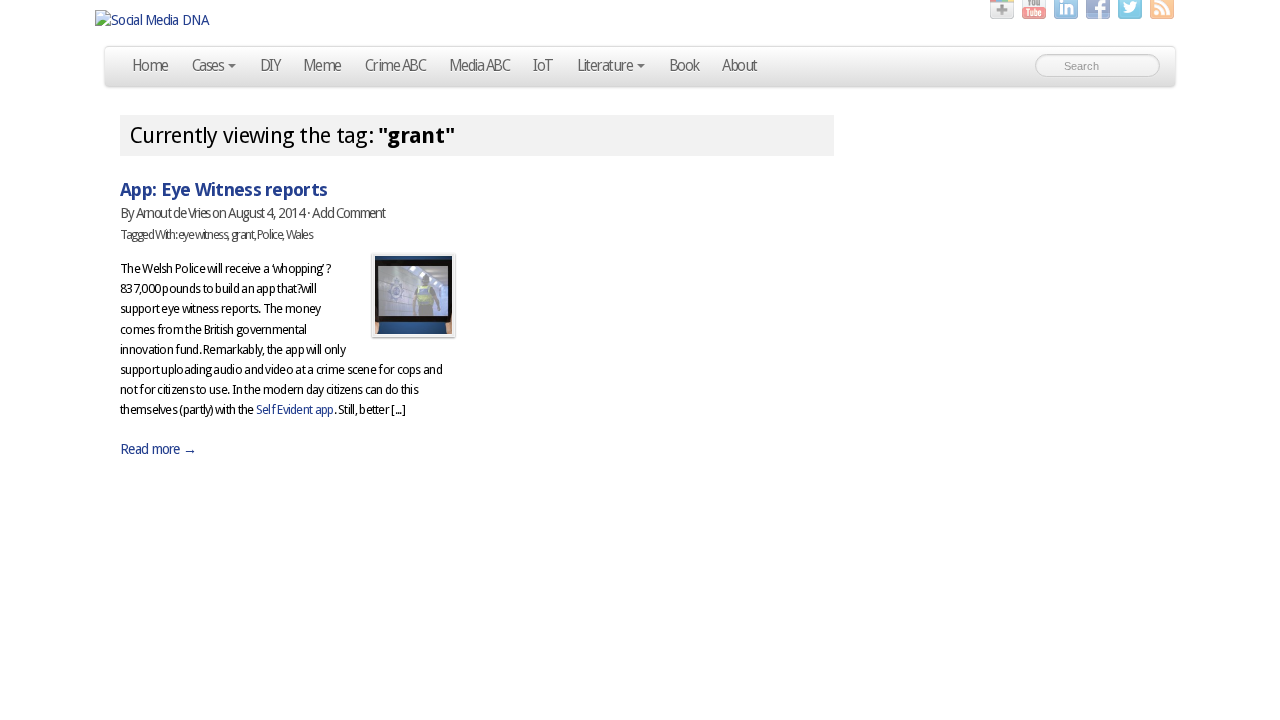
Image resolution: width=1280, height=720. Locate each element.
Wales (299, 234)
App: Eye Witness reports (223, 189)
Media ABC (479, 66)
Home (150, 66)
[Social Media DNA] (640, 20)
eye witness (203, 234)
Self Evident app (295, 409)
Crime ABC (395, 66)
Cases (207, 66)
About (739, 66)
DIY (269, 66)
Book (684, 66)
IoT (542, 66)
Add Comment (348, 213)
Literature (605, 66)
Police (270, 234)
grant (242, 234)
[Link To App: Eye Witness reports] (414, 295)
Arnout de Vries (173, 213)
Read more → (158, 449)
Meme (322, 66)
